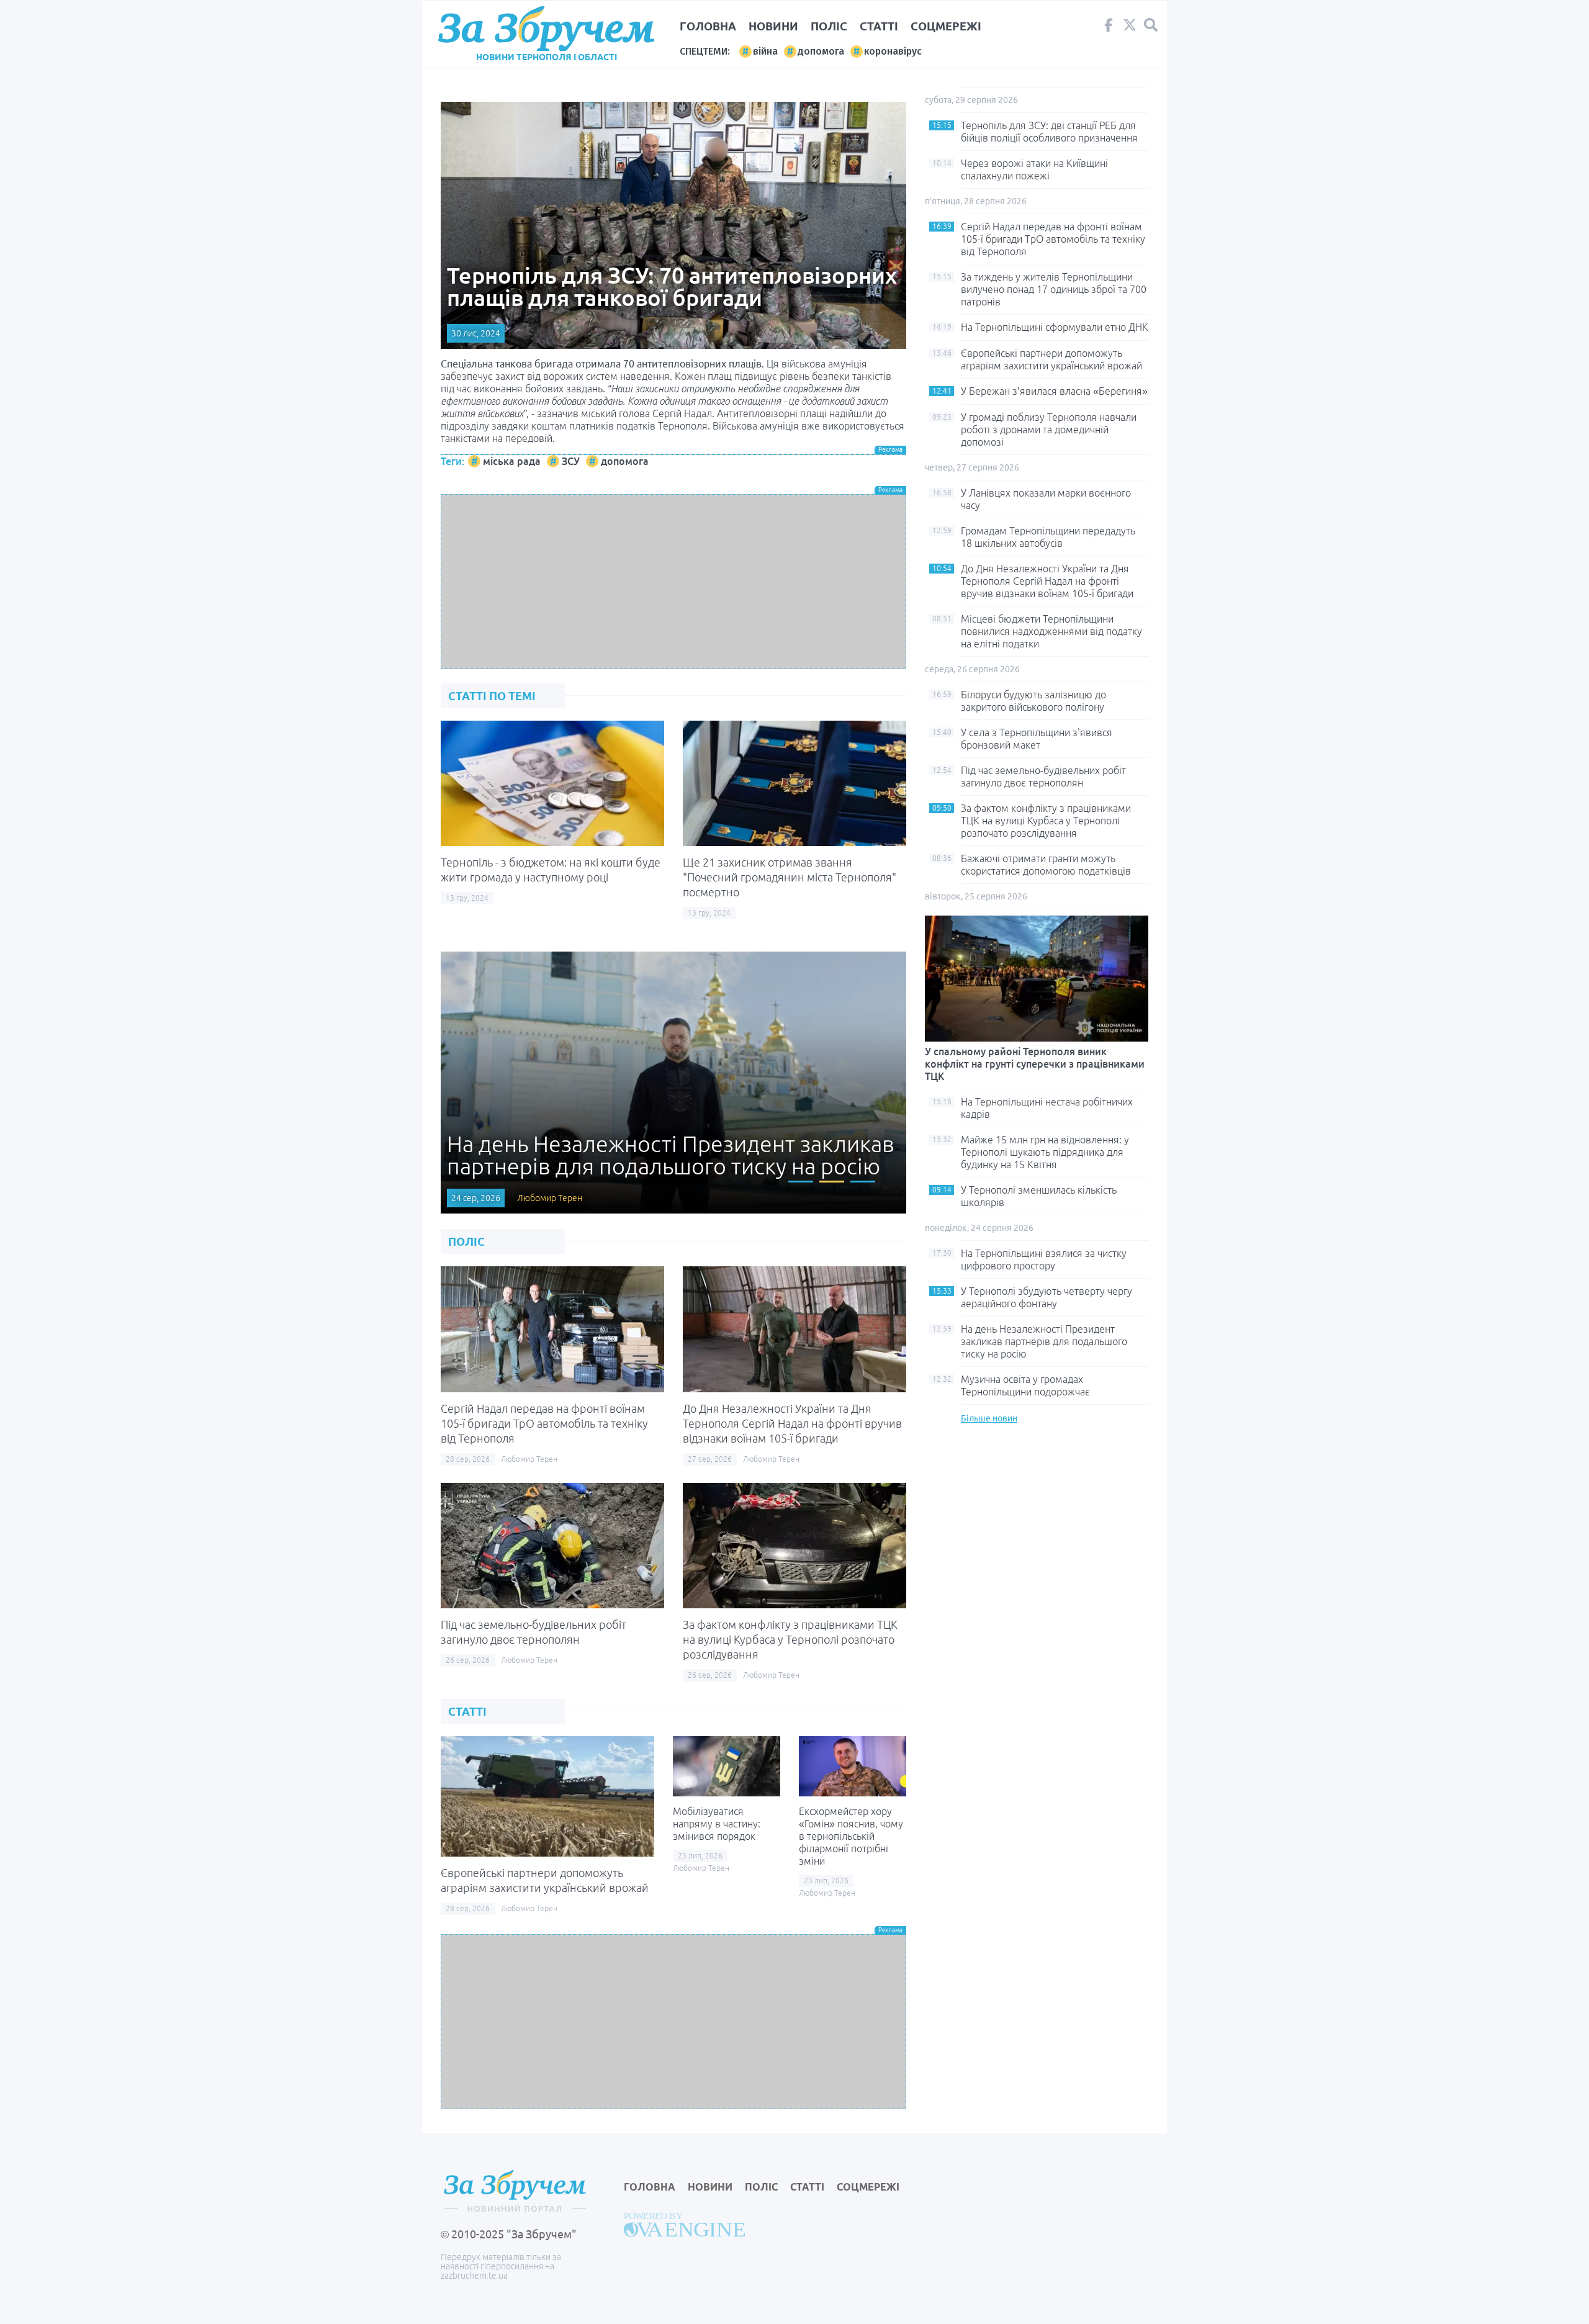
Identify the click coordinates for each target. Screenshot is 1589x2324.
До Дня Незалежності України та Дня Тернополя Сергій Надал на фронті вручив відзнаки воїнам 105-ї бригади (792, 1423)
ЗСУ (571, 461)
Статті (879, 26)
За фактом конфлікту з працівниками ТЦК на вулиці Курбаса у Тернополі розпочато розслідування (790, 1639)
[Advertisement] (673, 582)
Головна (708, 26)
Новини (773, 26)
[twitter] (1130, 28)
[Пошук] (1151, 25)
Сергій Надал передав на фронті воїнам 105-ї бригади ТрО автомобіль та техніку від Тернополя (544, 1423)
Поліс (829, 26)
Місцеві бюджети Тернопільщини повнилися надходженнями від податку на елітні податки (1051, 631)
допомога (821, 51)
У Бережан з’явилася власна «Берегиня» (1054, 391)
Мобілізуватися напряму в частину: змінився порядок (717, 1824)
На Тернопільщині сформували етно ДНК (1055, 327)
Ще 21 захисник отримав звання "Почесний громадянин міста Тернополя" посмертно (790, 877)
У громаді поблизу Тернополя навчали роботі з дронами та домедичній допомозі (1049, 430)
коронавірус (893, 51)
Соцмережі (946, 26)
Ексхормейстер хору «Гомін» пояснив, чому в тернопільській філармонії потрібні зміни (851, 1836)
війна (765, 51)
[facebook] (1109, 28)
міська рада (512, 461)
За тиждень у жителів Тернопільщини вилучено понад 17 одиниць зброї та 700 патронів (1054, 289)
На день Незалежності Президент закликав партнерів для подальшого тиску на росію (1044, 1341)
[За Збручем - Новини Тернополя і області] (546, 29)
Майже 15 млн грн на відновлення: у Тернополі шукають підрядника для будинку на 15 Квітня (1045, 1152)
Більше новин (989, 1418)
